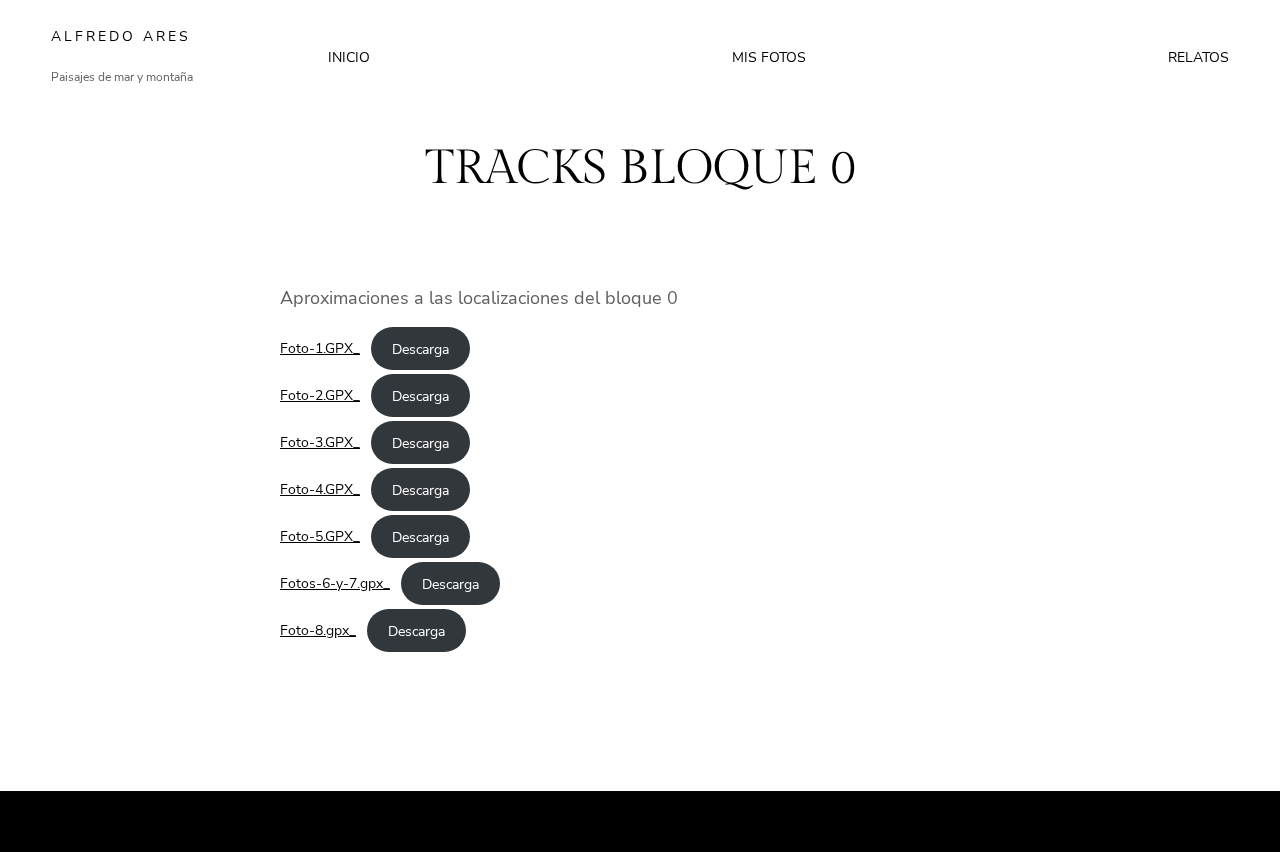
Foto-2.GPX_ (320, 395)
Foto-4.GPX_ (320, 489)
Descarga (420, 348)
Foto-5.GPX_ (320, 536)
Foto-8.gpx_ (318, 630)
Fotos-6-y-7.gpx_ (335, 583)
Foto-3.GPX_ (320, 442)
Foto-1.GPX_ (320, 348)
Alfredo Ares (121, 36)
